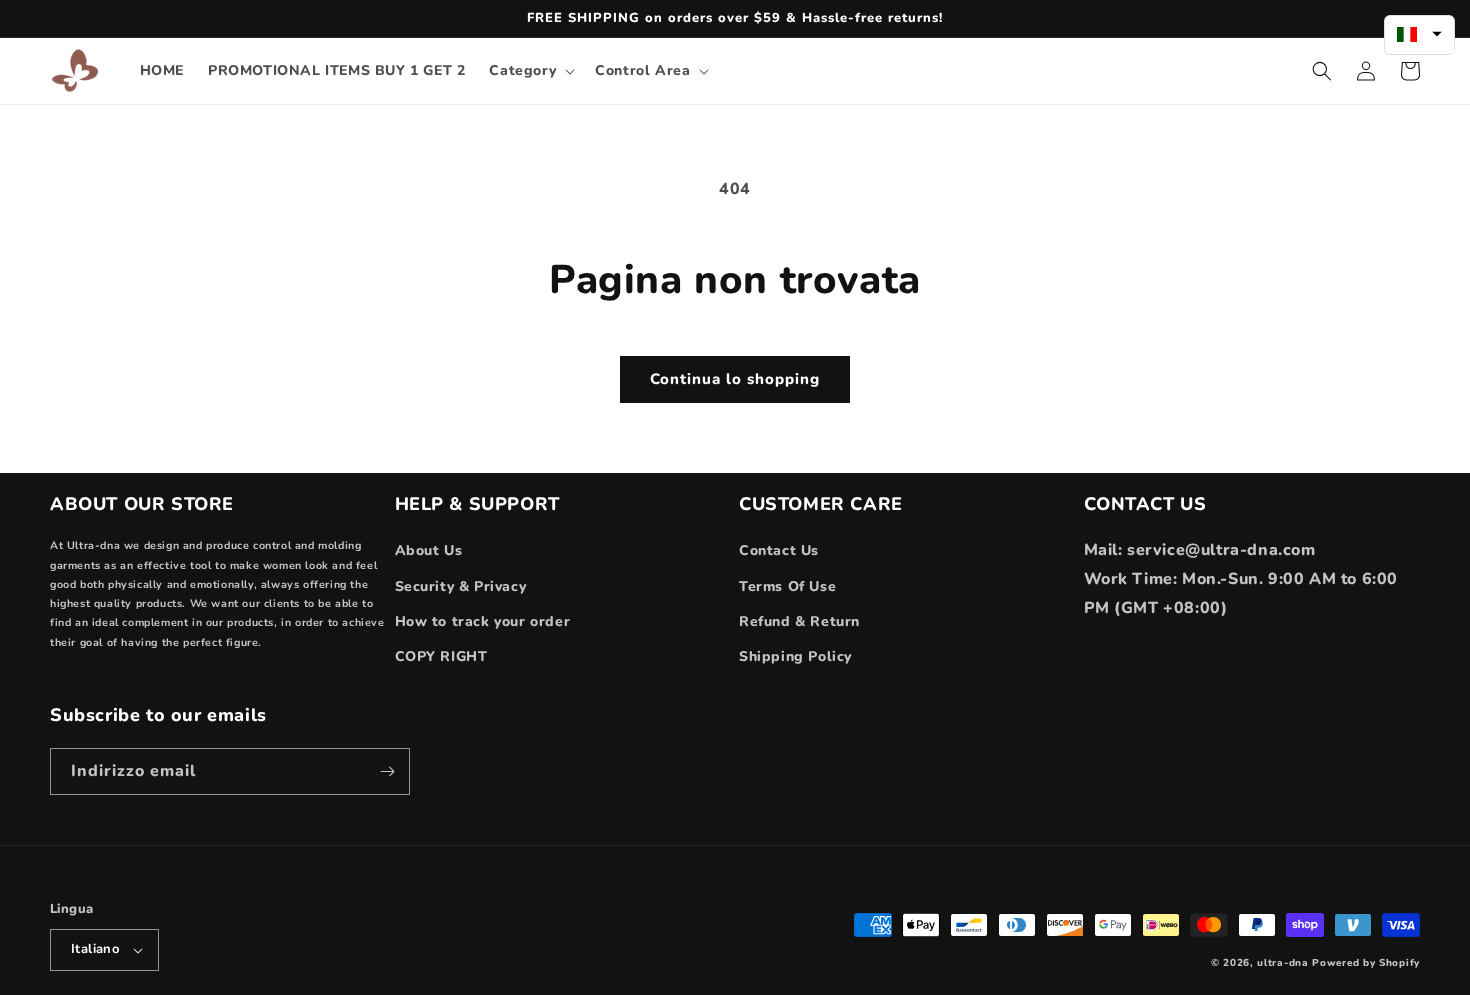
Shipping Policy (795, 656)
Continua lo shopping (735, 379)
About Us (429, 550)
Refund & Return (799, 621)
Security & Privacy (461, 586)
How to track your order (483, 621)
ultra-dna (1282, 963)
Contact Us (779, 550)
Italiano (95, 949)
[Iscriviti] (387, 771)
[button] (530, 71)
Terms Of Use (787, 586)
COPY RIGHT (441, 656)
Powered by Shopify (1366, 963)
